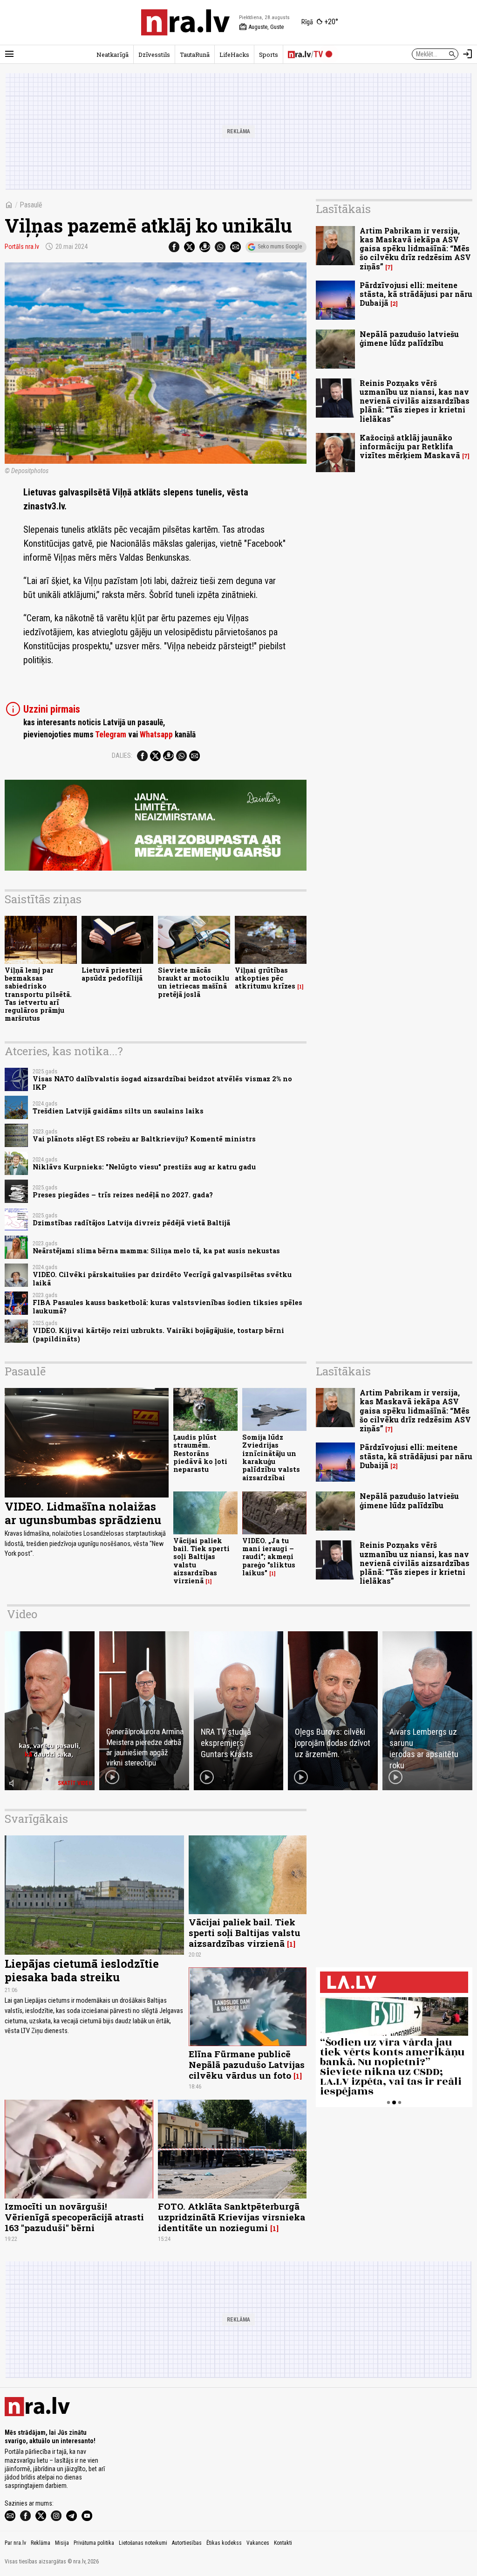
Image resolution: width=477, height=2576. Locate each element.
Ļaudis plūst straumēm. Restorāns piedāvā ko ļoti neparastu (200, 1453)
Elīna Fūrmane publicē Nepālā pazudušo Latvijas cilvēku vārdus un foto (247, 2064)
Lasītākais (343, 209)
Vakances (258, 2543)
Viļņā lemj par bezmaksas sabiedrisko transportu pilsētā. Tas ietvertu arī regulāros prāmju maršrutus (38, 994)
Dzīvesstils (154, 55)
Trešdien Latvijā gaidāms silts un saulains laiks (118, 1111)
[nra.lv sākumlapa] (185, 22)
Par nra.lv (15, 2543)
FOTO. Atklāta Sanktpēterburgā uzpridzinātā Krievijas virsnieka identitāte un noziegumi (232, 2217)
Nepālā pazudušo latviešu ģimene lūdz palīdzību (409, 338)
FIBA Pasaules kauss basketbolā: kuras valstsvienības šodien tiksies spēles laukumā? (167, 1306)
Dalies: (122, 756)
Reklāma (41, 2543)
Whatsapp (156, 735)
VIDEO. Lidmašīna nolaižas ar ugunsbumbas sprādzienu (83, 1513)
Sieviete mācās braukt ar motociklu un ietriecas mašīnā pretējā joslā (194, 982)
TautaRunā (195, 55)
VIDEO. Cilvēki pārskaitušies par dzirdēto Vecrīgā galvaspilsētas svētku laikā (162, 1278)
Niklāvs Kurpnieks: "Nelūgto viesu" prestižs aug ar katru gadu (144, 1167)
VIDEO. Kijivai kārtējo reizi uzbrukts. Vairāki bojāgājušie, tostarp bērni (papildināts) (158, 1334)
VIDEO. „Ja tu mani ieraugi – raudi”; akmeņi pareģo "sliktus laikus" (269, 1557)
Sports (269, 55)
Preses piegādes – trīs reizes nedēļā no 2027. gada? (123, 1195)
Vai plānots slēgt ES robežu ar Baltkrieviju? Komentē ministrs (144, 1139)
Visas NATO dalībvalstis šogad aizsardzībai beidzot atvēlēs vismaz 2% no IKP (162, 1083)
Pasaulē (31, 205)
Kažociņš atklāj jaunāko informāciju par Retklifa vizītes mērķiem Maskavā (410, 446)
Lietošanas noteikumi (143, 2543)
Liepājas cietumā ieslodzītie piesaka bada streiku (82, 1970)
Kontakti (283, 2543)
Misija (62, 2543)
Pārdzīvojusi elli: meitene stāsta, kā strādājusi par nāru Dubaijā (416, 294)
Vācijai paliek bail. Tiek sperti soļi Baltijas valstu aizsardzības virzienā (201, 1561)
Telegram (111, 735)
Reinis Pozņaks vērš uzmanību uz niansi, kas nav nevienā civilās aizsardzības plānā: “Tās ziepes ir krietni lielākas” (415, 401)
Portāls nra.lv (22, 247)
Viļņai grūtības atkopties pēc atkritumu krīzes (265, 978)
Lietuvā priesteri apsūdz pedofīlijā (112, 974)
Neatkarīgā (112, 55)
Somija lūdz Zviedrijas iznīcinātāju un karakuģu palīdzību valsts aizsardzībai (271, 1457)
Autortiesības (187, 2543)
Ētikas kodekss (224, 2543)
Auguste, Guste (261, 27)
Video (22, 1614)
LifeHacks (234, 55)
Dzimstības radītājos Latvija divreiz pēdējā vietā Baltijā (131, 1223)
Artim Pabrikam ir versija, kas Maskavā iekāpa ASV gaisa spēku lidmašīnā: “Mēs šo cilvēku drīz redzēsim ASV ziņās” (415, 248)
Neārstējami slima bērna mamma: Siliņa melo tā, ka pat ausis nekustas (156, 1251)
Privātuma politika (94, 2543)
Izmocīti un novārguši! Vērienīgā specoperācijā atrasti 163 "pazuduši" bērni (74, 2217)
